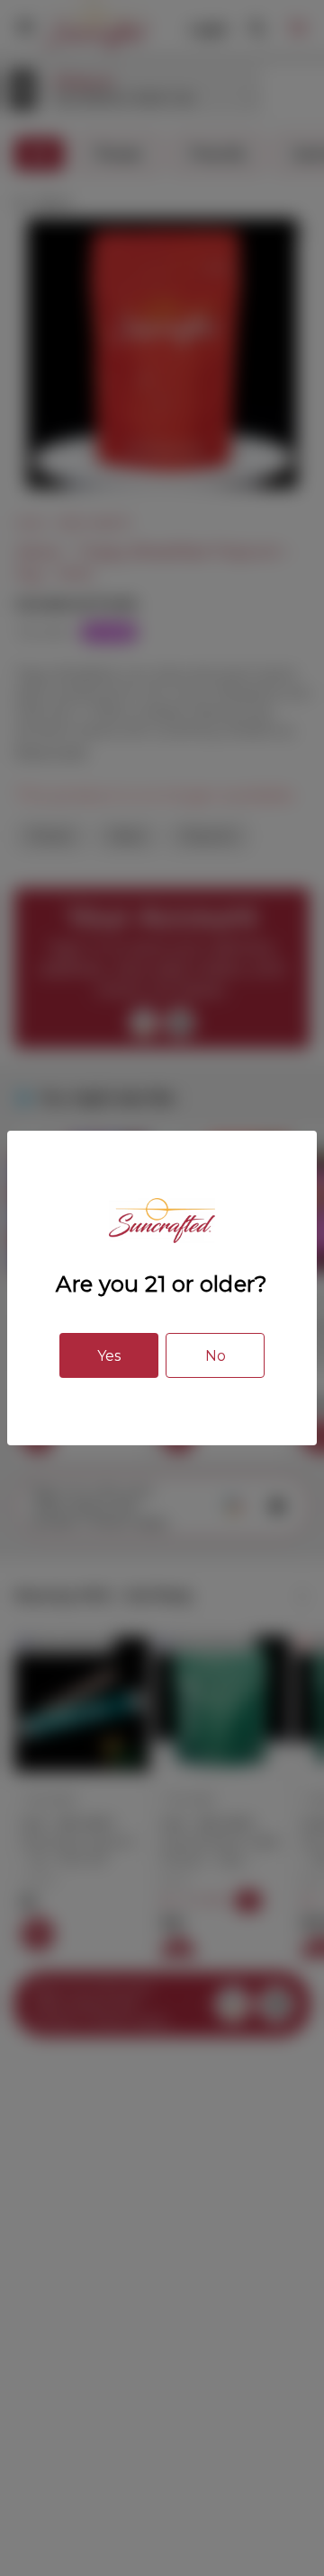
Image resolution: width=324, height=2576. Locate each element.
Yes (109, 1356)
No (216, 1356)
